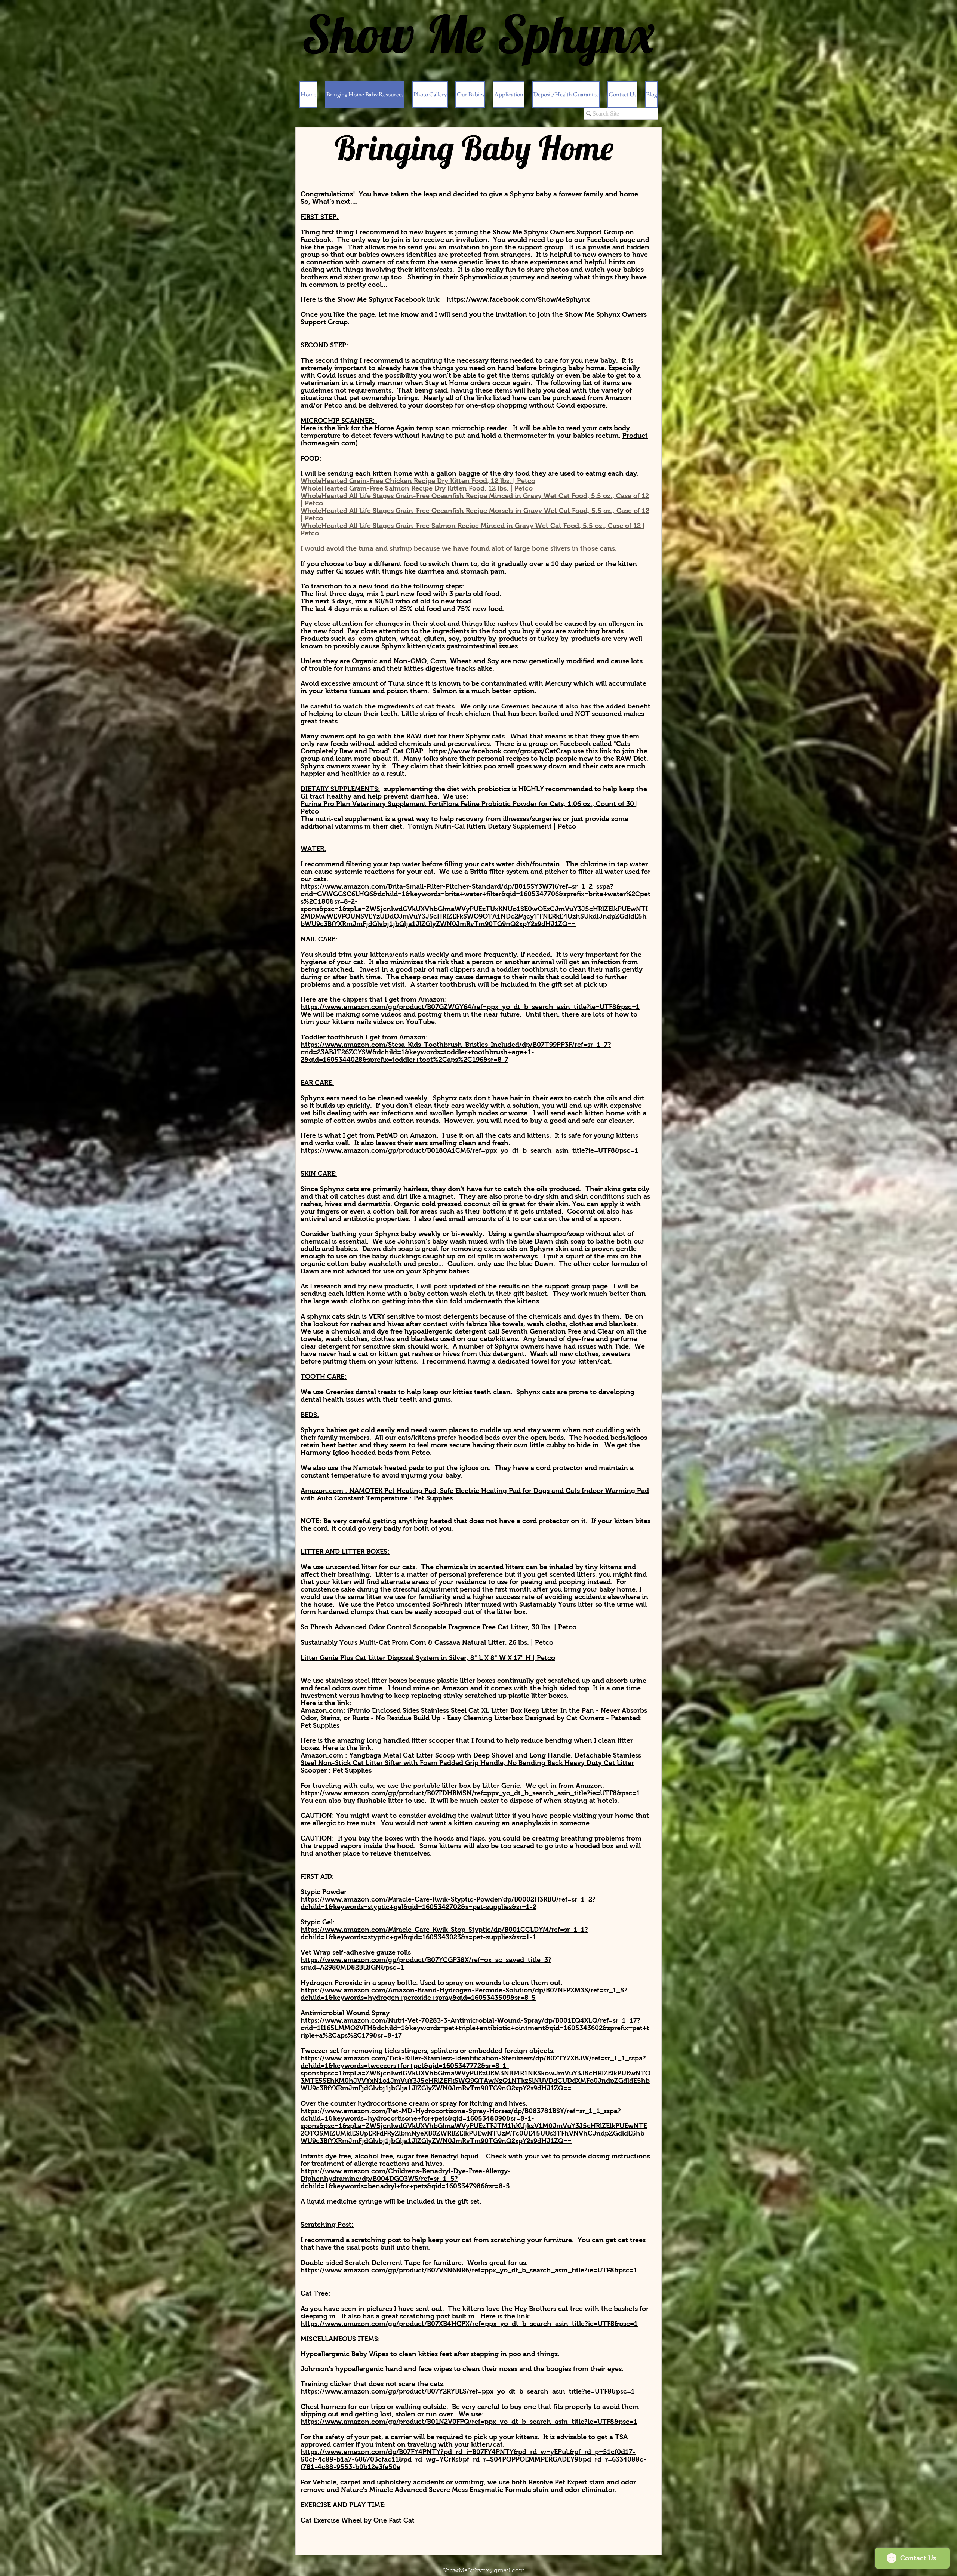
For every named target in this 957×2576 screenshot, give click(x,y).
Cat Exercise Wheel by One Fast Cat (358, 2520)
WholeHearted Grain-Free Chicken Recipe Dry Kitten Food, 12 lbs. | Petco (418, 481)
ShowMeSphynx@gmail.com (484, 2571)
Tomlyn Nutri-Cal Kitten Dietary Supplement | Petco (492, 826)
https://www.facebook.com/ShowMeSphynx (518, 299)
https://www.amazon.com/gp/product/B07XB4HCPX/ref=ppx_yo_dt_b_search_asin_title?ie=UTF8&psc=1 (469, 2324)
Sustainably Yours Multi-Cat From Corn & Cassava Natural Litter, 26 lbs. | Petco (427, 1642)
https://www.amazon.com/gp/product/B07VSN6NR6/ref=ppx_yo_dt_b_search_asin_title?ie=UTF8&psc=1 (469, 2270)
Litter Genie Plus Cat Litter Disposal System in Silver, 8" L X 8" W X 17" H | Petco (428, 1658)
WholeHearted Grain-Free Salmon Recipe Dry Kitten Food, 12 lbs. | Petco (417, 488)
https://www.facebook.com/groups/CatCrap (500, 751)
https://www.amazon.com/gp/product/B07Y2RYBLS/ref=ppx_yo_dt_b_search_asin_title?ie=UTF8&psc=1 (468, 2391)
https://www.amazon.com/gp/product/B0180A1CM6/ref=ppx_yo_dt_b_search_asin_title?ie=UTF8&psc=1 (469, 1150)
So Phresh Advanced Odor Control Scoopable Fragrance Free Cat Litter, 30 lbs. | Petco (439, 1627)
